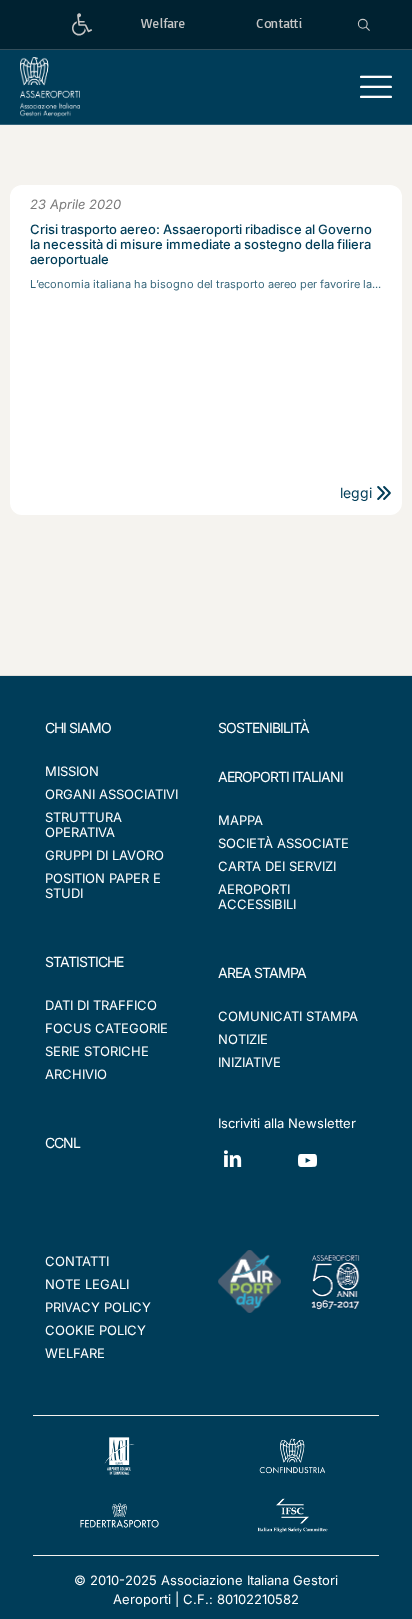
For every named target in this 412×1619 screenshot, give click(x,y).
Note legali (87, 1284)
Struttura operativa (83, 824)
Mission (72, 771)
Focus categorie (106, 1028)
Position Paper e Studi (103, 885)
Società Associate (283, 843)
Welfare (75, 1353)
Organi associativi (111, 794)
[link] (82, 24)
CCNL (62, 1142)
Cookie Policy (95, 1330)
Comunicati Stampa (288, 1016)
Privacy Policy (98, 1307)
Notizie (243, 1039)
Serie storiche (97, 1051)
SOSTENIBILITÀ (263, 727)
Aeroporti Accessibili (257, 896)
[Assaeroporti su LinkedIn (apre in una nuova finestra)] (255, 1173)
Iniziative (249, 1062)
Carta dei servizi (277, 866)
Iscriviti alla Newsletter (287, 1123)
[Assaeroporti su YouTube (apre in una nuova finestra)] (330, 1175)
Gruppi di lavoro (104, 855)
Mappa (240, 820)
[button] (376, 87)
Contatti (77, 1261)
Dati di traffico (101, 1005)
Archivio (76, 1074)
